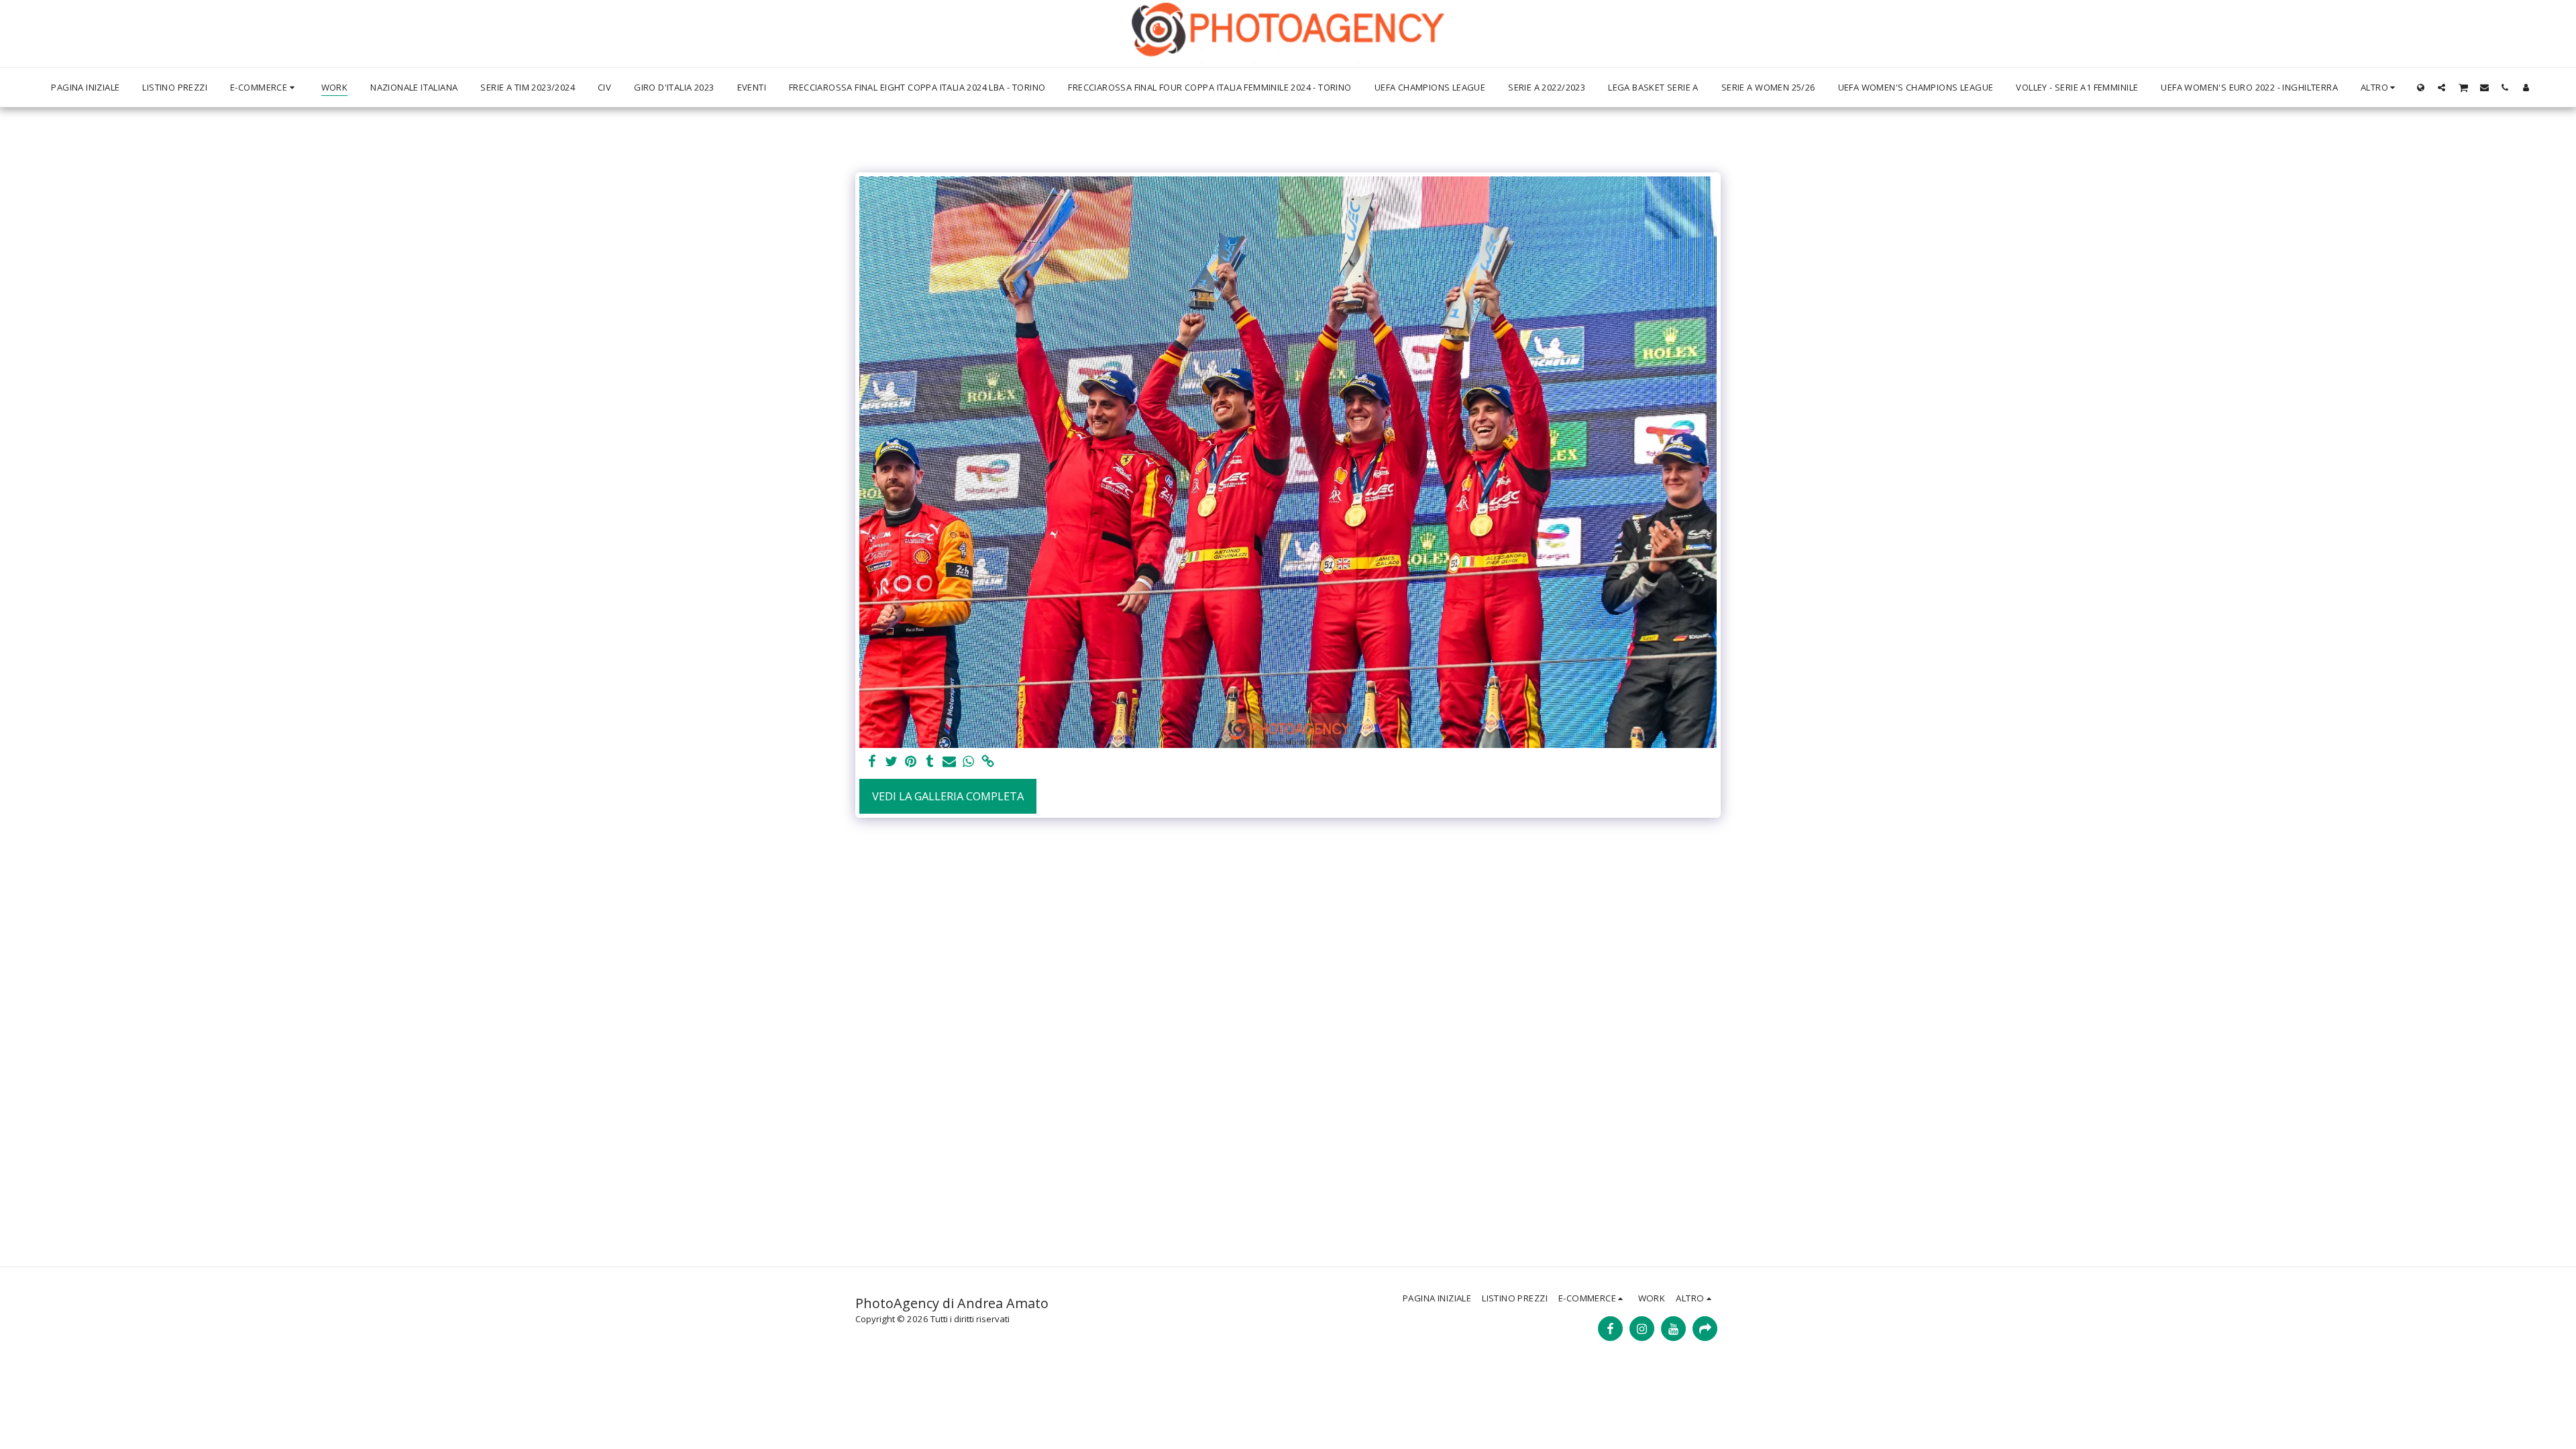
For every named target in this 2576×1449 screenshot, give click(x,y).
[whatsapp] (969, 762)
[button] (2441, 87)
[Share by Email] (950, 762)
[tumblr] (930, 762)
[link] (988, 762)
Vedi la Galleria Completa (948, 796)
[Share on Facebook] (872, 762)
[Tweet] (891, 762)
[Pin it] (911, 762)
